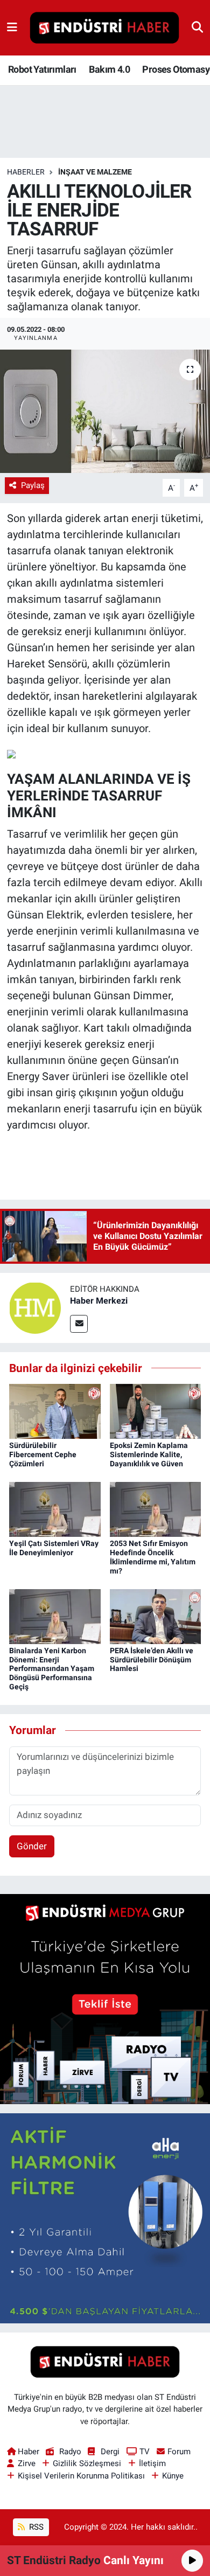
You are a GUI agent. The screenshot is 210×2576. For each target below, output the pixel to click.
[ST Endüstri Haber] (104, 28)
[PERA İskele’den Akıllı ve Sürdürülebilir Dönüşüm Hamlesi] (156, 1616)
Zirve (27, 2463)
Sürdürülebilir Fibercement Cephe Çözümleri (43, 1454)
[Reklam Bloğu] (105, 1998)
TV (145, 2452)
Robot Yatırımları (42, 69)
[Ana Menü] (12, 27)
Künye (173, 2476)
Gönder (32, 1846)
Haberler (26, 172)
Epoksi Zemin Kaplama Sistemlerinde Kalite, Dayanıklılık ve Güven (149, 1454)
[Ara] (197, 27)
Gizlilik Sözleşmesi (87, 2463)
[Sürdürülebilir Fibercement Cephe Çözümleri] (55, 1411)
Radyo (70, 2452)
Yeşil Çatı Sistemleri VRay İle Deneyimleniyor (54, 1548)
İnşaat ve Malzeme (95, 172)
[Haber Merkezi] (35, 1307)
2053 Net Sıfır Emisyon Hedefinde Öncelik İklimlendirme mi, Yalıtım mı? (153, 1557)
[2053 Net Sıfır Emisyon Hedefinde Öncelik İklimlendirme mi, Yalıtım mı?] (156, 1509)
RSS (35, 2527)
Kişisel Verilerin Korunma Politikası (81, 2476)
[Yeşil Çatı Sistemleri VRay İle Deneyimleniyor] (55, 1509)
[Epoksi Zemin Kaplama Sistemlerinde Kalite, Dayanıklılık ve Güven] (156, 1411)
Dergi (110, 2452)
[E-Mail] (79, 1324)
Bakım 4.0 (109, 69)
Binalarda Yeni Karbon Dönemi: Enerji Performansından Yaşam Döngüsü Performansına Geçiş (52, 1669)
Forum (179, 2452)
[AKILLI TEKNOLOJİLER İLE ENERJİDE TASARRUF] (105, 411)
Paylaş (33, 485)
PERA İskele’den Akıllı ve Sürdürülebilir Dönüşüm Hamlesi (152, 1660)
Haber (29, 2452)
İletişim (152, 2463)
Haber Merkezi (99, 1301)
